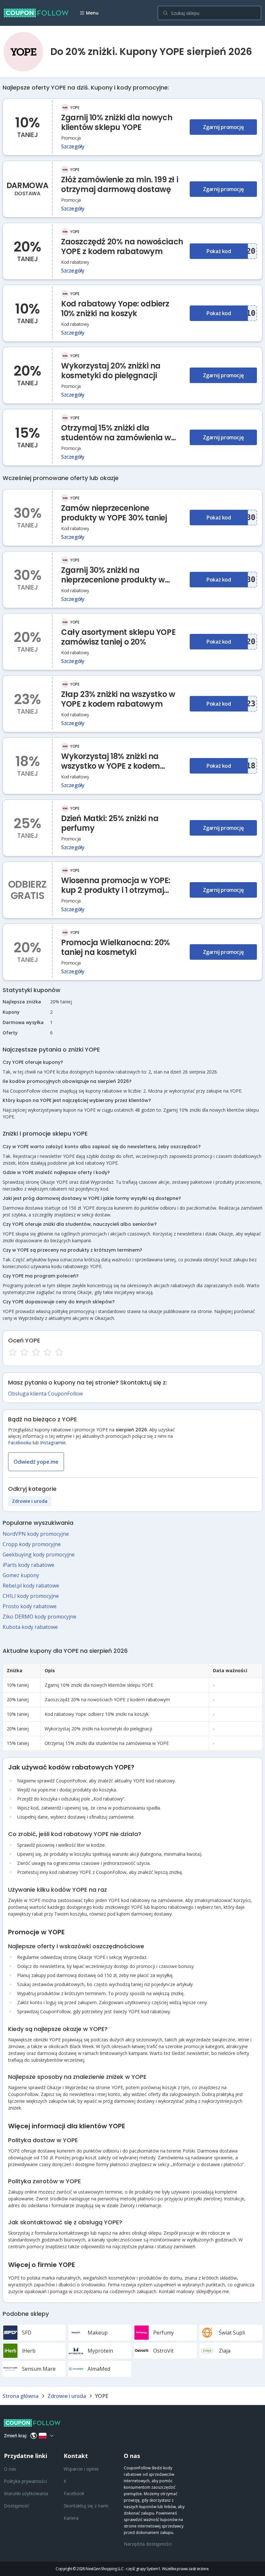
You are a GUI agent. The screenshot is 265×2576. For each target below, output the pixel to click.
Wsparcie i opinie (81, 2469)
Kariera (71, 2518)
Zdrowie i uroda (30, 1501)
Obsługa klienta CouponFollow (45, 1394)
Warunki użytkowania (26, 2493)
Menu (92, 13)
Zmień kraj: (16, 2436)
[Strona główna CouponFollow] (36, 13)
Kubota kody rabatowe (30, 1627)
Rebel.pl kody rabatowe (31, 1586)
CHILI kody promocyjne (31, 1596)
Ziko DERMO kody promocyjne (39, 1617)
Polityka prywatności (25, 2481)
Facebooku (20, 1443)
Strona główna (21, 2396)
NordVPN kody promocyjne (36, 1534)
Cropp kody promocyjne (32, 1544)
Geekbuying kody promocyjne (39, 1555)
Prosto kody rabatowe (30, 1606)
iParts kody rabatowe (28, 1565)
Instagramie (53, 1443)
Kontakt (76, 2456)
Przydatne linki (26, 2456)
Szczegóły (73, 146)
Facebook (74, 2493)
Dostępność (17, 2506)
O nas (10, 2469)
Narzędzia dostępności (148, 2544)
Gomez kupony (21, 1575)
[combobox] (209, 13)
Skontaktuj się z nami (86, 2506)
